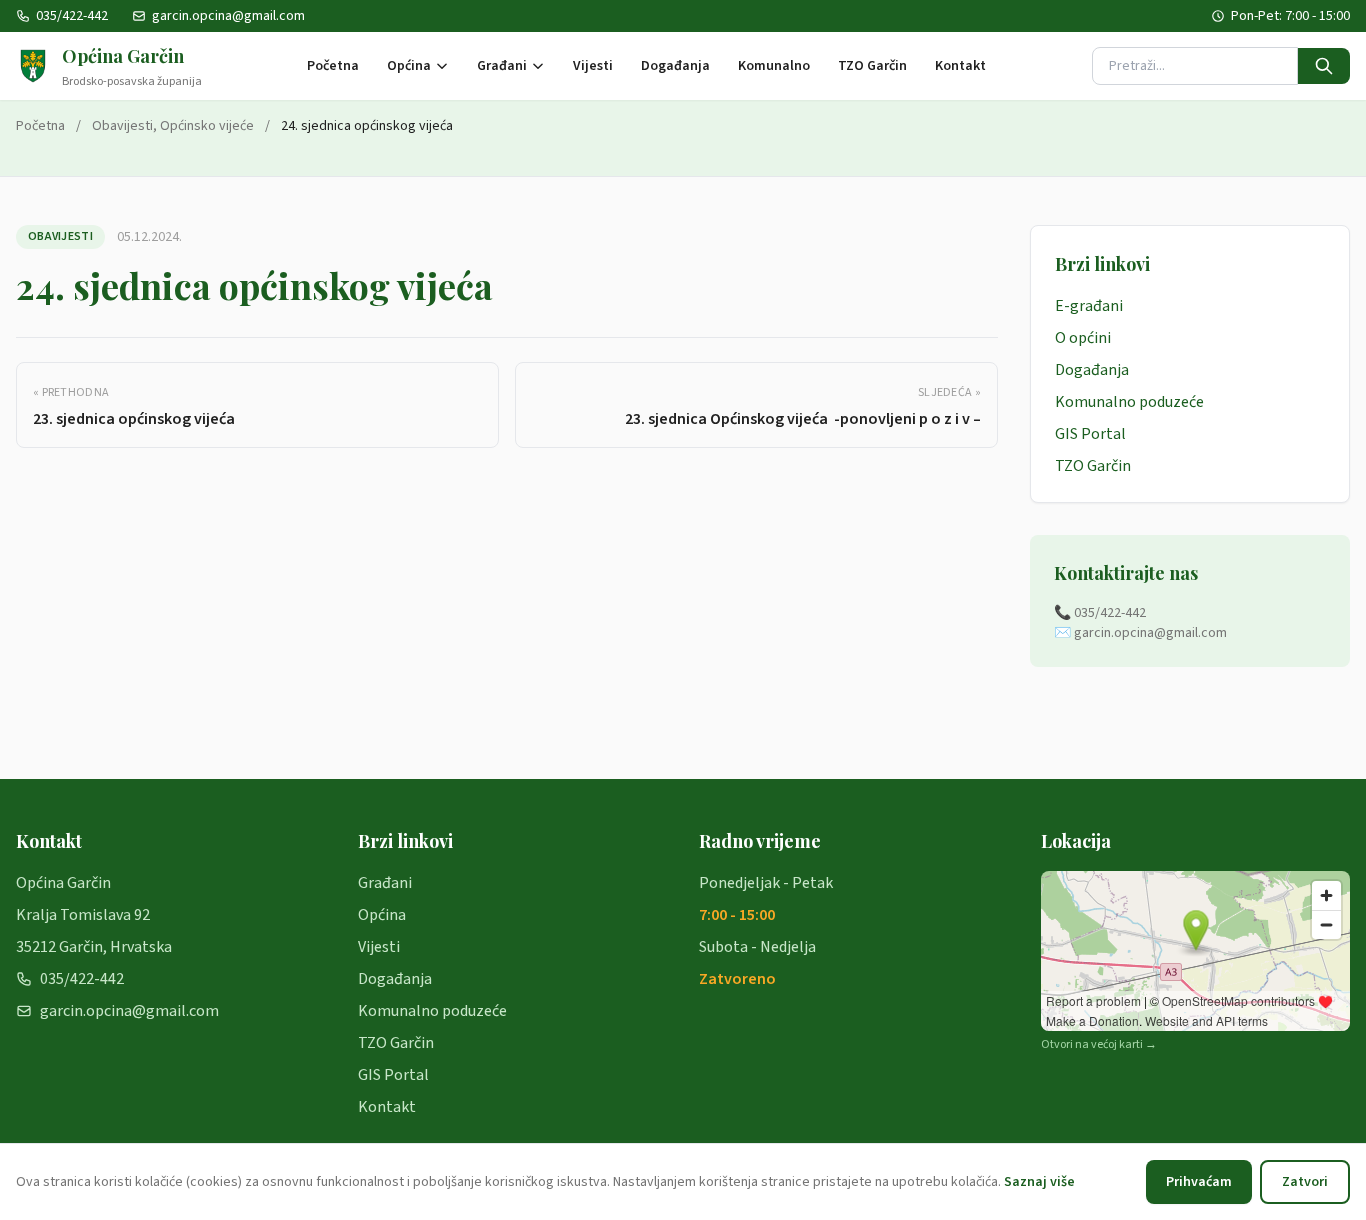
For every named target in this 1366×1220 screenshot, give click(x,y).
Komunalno (774, 66)
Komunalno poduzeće (1129, 402)
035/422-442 (72, 16)
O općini (1083, 338)
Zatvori (1305, 1182)
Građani (502, 66)
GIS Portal (1090, 434)
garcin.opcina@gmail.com (228, 16)
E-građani (1089, 306)
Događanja (675, 66)
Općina (409, 66)
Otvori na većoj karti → (1099, 1045)
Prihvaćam (1199, 1182)
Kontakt (960, 66)
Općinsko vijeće (207, 126)
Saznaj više (1039, 1182)
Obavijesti (122, 126)
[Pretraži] (1324, 66)
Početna (333, 66)
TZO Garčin (872, 66)
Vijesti (593, 66)
